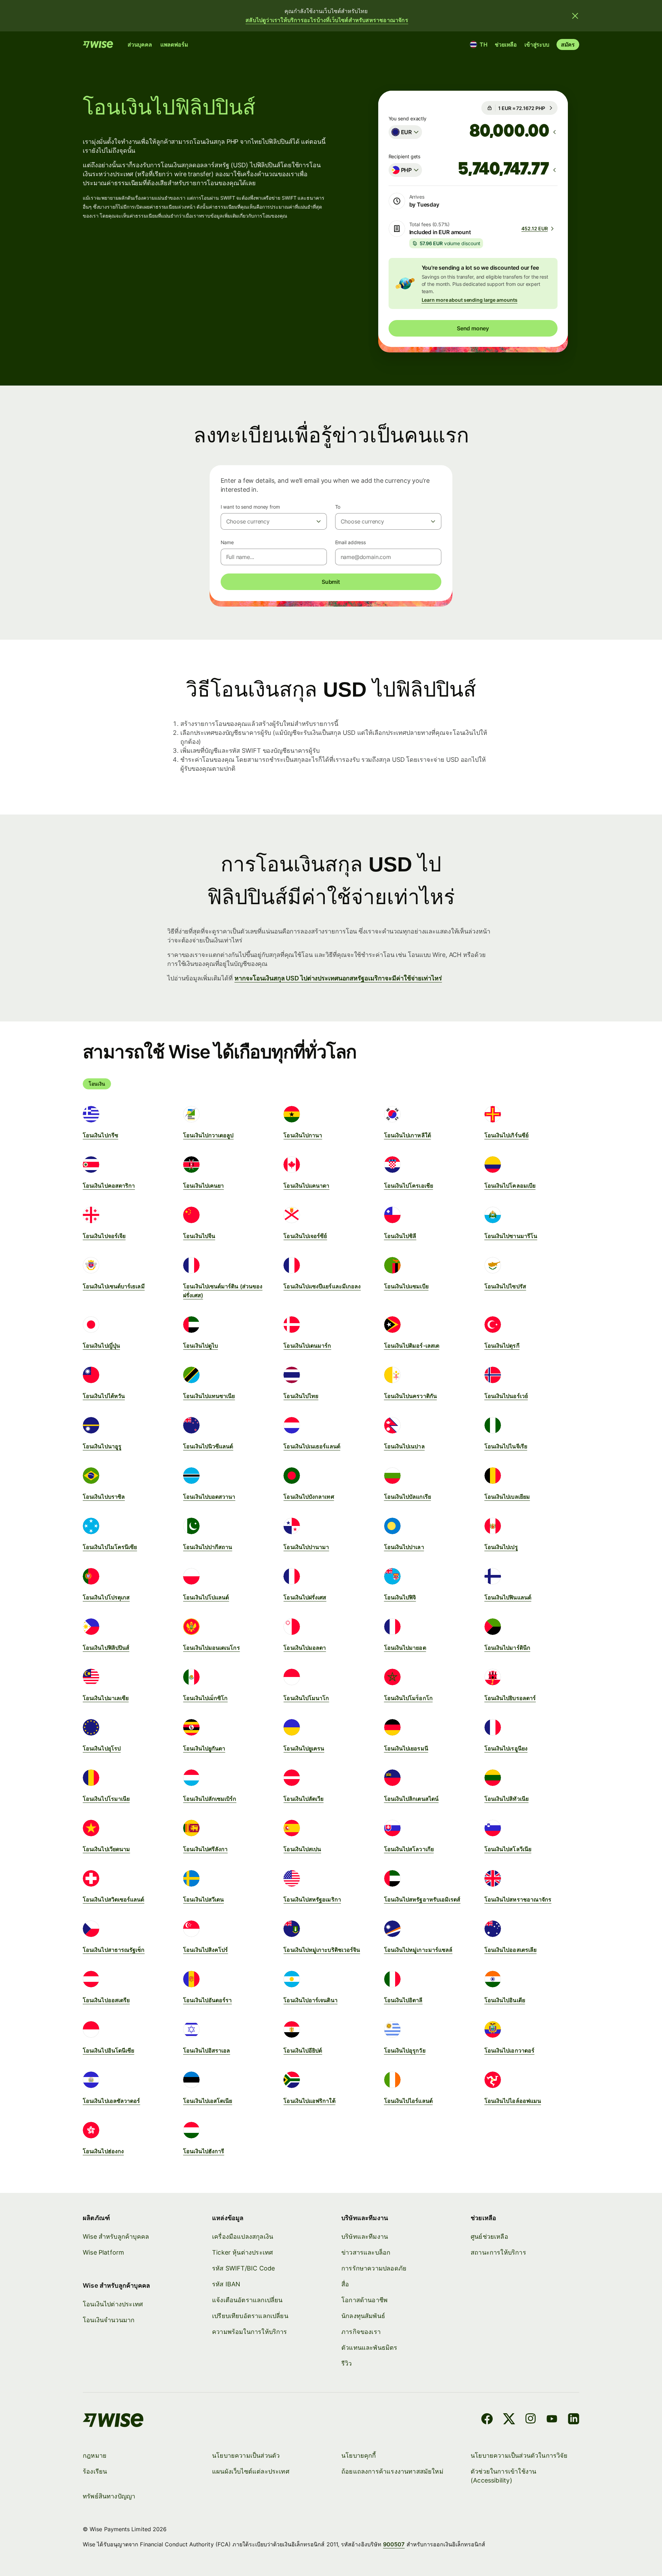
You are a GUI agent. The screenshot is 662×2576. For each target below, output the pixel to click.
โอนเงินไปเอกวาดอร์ (509, 2050)
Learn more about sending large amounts (470, 300)
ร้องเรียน (95, 2471)
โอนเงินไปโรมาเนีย (106, 1799)
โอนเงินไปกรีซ (101, 1135)
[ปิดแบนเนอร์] (575, 16)
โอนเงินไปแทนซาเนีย (209, 1396)
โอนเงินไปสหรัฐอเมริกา (312, 1899)
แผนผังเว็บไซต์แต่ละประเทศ (251, 2471)
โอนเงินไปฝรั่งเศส (305, 1597)
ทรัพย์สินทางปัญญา (109, 2496)
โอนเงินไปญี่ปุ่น (101, 1346)
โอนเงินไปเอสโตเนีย (208, 2101)
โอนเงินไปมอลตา (305, 1648)
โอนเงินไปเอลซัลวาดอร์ (111, 2101)
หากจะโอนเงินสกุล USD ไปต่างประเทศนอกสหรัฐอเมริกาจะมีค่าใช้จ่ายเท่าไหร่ (338, 978)
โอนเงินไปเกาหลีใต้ (408, 1135)
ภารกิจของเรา (361, 2332)
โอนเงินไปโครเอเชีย (409, 1186)
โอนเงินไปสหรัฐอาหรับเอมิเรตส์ (422, 1899)
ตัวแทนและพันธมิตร (369, 2348)
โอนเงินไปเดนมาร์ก (307, 1346)
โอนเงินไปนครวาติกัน (410, 1396)
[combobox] (405, 132)
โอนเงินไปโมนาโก (306, 1698)
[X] (509, 2420)
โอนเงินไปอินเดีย (505, 2000)
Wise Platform (103, 2252)
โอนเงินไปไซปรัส (505, 1286)
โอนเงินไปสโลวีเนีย (508, 1849)
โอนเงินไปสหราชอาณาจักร (518, 1899)
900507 (394, 2544)
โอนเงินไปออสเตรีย (106, 2000)
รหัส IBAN (226, 2284)
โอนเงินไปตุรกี (502, 1346)
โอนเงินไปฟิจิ (400, 1597)
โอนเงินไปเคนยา (203, 1186)
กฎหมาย (95, 2455)
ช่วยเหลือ (506, 44)
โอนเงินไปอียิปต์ (303, 2050)
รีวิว (347, 2363)
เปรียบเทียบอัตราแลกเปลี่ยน (250, 2316)
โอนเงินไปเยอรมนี (406, 1748)
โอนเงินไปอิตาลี (403, 2000)
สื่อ (345, 2284)
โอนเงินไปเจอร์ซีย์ (305, 1236)
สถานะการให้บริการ (498, 2252)
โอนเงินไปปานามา (306, 1547)
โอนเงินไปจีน (199, 1236)
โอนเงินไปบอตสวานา (209, 1497)
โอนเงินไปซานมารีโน (511, 1236)
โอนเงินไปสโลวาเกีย (409, 1849)
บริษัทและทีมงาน (365, 2236)
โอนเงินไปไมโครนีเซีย (110, 1547)
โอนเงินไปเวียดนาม (106, 1849)
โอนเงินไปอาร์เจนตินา (310, 2000)
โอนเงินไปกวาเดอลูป (208, 1135)
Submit (331, 582)
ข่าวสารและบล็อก (366, 2252)
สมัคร (568, 44)
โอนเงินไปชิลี (400, 1236)
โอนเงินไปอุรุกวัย (405, 2050)
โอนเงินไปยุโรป (102, 1748)
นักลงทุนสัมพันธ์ (363, 2316)
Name (227, 542)
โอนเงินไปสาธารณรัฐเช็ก (114, 1950)
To (338, 507)
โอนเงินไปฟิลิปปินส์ (106, 1648)
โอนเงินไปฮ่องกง (103, 2151)
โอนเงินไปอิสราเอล (207, 2050)
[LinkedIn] (574, 2420)
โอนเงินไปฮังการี (204, 2151)
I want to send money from (250, 507)
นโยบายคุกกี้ (359, 2455)
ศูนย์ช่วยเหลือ (489, 2236)
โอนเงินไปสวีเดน (203, 1899)
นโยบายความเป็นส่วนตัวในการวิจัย (519, 2455)
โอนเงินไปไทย (301, 1396)
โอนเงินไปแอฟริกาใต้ (309, 2101)
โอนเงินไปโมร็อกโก (408, 1698)
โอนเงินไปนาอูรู (102, 1446)
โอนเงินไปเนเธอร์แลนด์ (312, 1446)
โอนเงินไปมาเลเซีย (106, 1698)
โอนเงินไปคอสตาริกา (109, 1186)
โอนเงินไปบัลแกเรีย (408, 1497)
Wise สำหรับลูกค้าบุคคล (116, 2236)
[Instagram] (531, 2420)
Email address (351, 542)
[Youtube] (552, 2420)
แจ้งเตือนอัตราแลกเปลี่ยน (247, 2300)
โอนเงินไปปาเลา (404, 1547)
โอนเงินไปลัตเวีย (303, 1799)
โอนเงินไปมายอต (405, 1648)
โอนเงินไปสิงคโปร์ (205, 1950)
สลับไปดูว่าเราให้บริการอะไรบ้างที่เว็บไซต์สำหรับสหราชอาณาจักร (327, 20)
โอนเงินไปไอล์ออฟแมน (513, 2101)
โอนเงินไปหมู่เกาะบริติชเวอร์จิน (322, 1950)
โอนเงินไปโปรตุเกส (106, 1597)
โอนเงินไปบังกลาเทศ (309, 1497)
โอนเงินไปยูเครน (304, 1748)
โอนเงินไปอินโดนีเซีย (108, 2050)
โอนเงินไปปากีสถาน (208, 1547)
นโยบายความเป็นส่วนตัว (246, 2455)
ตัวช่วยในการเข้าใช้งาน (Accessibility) (503, 2476)
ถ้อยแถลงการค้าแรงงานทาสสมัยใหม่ (392, 2471)
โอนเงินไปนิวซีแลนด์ (208, 1446)
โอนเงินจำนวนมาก (109, 2320)
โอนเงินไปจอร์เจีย (104, 1236)
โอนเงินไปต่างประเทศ (113, 2304)
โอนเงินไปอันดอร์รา (207, 2000)
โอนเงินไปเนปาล (404, 1446)
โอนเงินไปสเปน (302, 1849)
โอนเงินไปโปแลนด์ (206, 1597)
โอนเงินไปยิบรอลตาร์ (510, 1698)
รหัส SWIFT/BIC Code (243, 2268)
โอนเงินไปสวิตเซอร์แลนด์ (114, 1899)
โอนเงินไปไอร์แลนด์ (408, 2101)
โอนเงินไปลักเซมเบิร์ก (210, 1799)
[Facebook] (487, 2420)
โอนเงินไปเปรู (501, 1547)
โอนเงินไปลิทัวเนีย (506, 1799)
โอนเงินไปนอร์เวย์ (506, 1396)
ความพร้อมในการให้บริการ (250, 2332)
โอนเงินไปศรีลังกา (205, 1849)
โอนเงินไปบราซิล (104, 1497)
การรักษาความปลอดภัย (374, 2268)
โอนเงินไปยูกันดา (204, 1748)
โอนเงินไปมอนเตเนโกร (211, 1648)
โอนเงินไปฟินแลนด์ (508, 1597)
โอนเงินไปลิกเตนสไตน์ (411, 1799)
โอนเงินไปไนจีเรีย (506, 1446)
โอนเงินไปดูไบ (200, 1346)
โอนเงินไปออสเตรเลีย (510, 1950)
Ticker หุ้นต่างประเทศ (242, 2252)
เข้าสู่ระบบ (537, 44)
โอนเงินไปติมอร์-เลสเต (412, 1346)
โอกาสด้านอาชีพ (364, 2300)
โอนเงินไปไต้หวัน (104, 1396)
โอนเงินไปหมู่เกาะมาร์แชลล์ (418, 1950)
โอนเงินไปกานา (303, 1135)
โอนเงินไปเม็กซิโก (205, 1698)
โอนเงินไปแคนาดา (306, 1186)
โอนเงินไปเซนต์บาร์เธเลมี (114, 1286)
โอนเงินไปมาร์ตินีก (507, 1648)
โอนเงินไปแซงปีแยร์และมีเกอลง (322, 1286)
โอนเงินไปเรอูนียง (506, 1748)
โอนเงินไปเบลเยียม (507, 1497)
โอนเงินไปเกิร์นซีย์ (506, 1135)
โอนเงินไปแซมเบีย (406, 1286)
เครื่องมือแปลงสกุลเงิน (243, 2236)
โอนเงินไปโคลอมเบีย (510, 1186)
